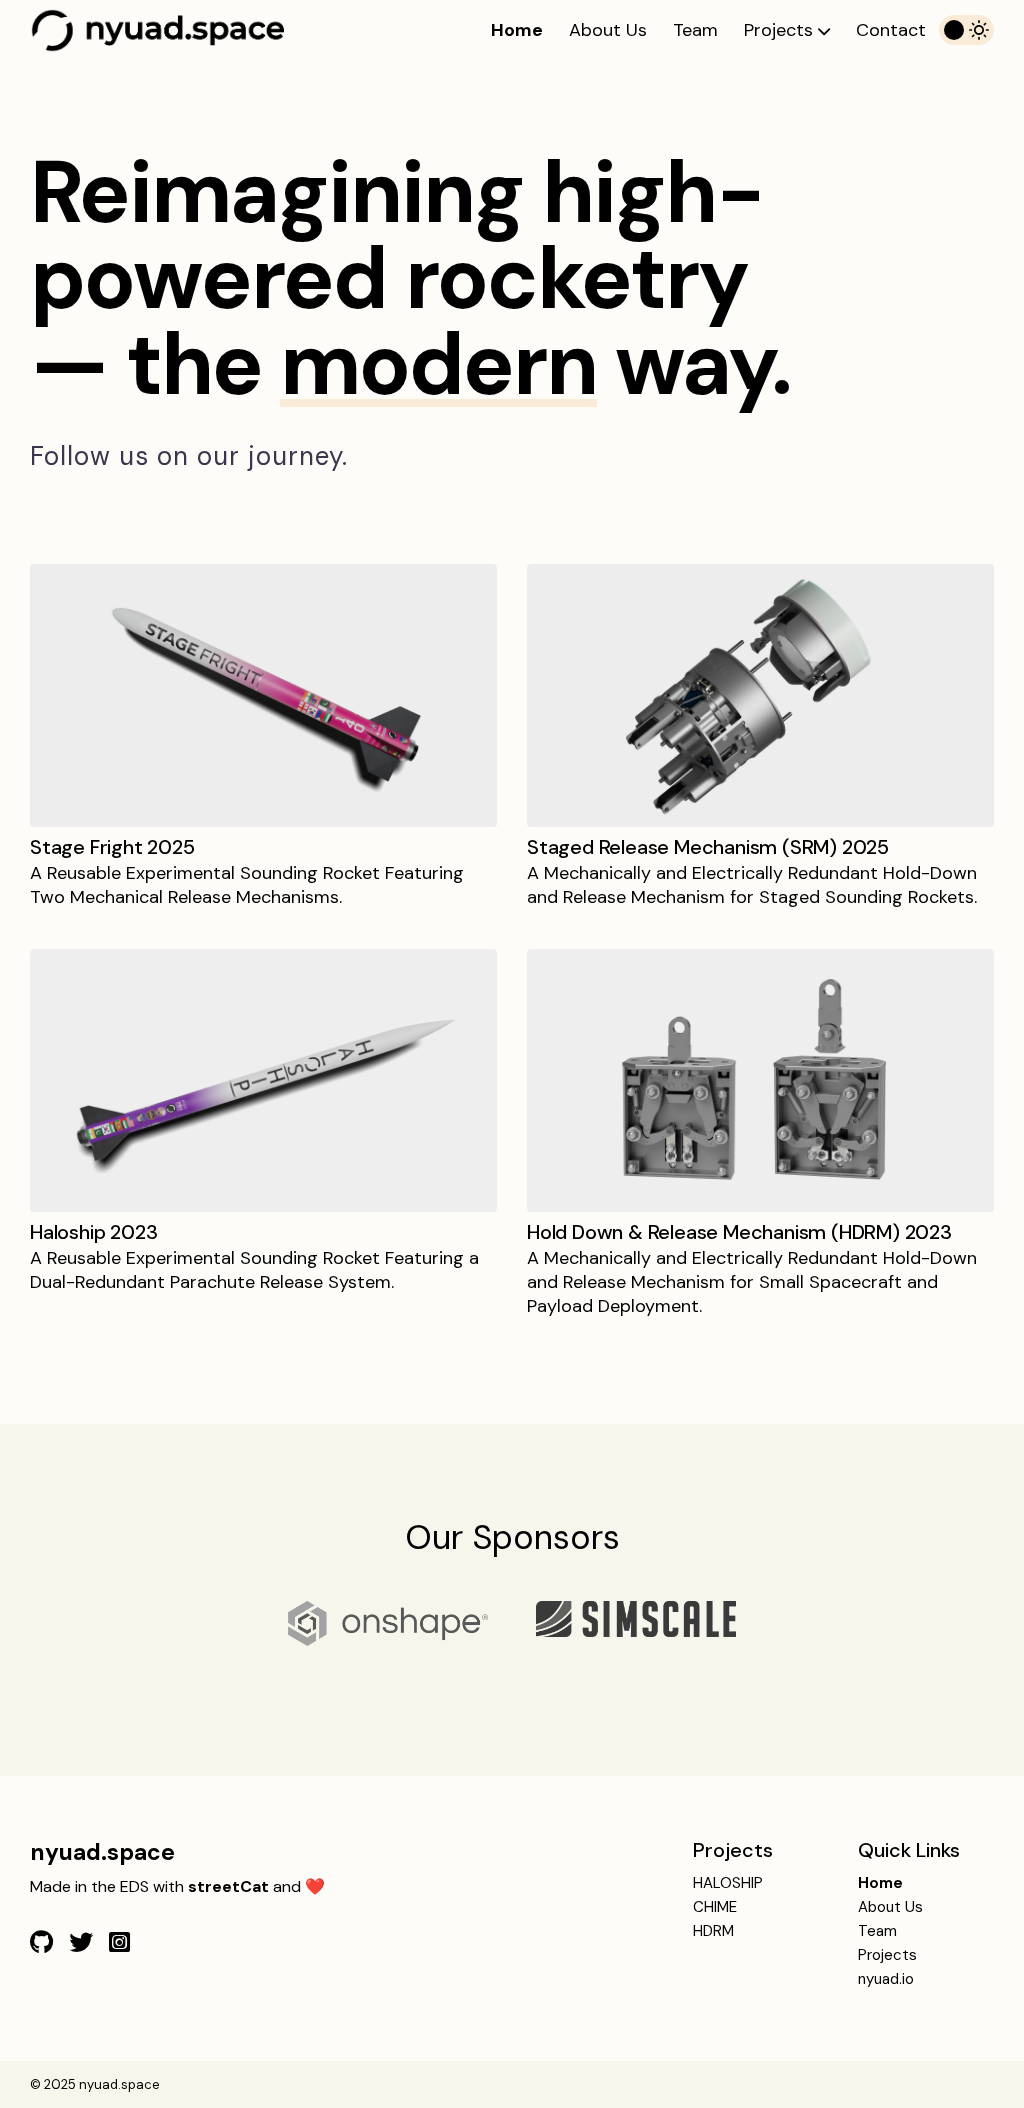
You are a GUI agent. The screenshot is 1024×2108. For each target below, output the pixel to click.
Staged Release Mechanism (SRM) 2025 (708, 847)
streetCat (228, 1886)
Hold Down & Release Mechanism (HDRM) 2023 (739, 1232)
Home (517, 30)
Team (695, 30)
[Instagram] (119, 1942)
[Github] (41, 1942)
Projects (781, 30)
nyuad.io (886, 1979)
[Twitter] (81, 1942)
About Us (608, 30)
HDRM (713, 1931)
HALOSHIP (728, 1883)
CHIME (715, 1907)
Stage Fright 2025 (112, 847)
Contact (891, 30)
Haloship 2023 (93, 1232)
